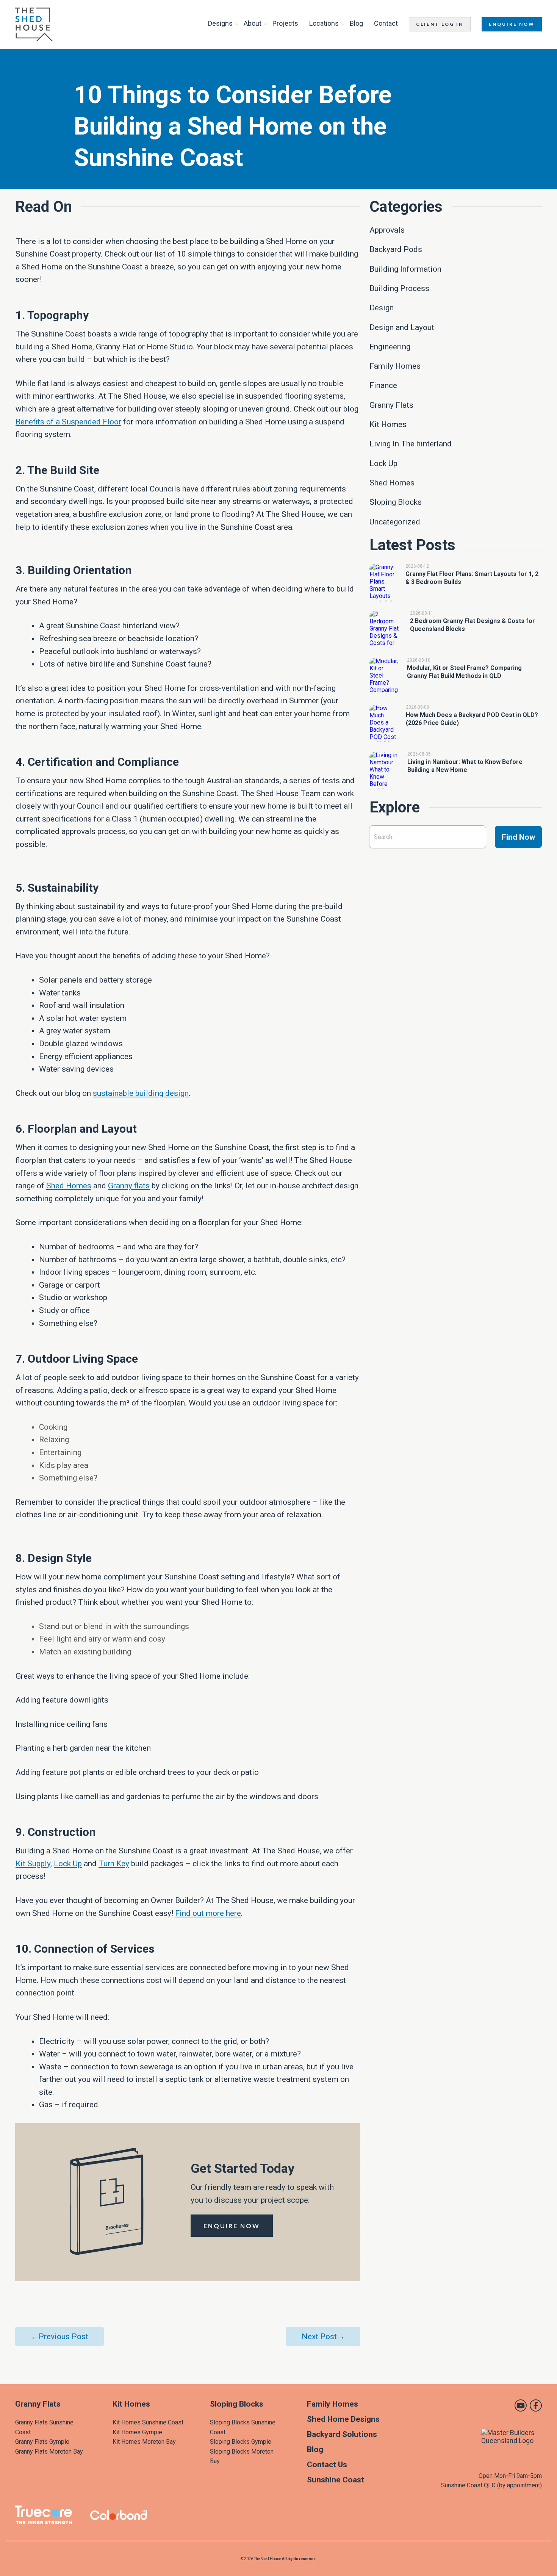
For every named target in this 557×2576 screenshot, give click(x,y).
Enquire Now (512, 24)
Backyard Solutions (342, 2434)
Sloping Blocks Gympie (241, 2442)
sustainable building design (141, 1093)
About (253, 23)
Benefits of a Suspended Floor (68, 422)
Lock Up (68, 1864)
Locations (324, 23)
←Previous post (59, 2337)
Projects (285, 23)
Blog (356, 23)
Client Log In (440, 24)
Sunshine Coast (336, 2480)
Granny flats (129, 1186)
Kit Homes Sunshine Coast (148, 2422)
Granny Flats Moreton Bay (49, 2452)
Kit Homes (131, 2404)
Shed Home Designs (343, 2419)
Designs (220, 23)
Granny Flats (38, 2404)
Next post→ (323, 2337)
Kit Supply (33, 1864)
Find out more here (208, 1913)
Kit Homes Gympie (137, 2432)
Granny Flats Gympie (42, 2442)
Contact (386, 23)
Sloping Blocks (237, 2404)
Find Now (518, 837)
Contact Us (327, 2465)
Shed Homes (69, 1186)
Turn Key (114, 1864)
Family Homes (332, 2404)
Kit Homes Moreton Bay (144, 2442)
